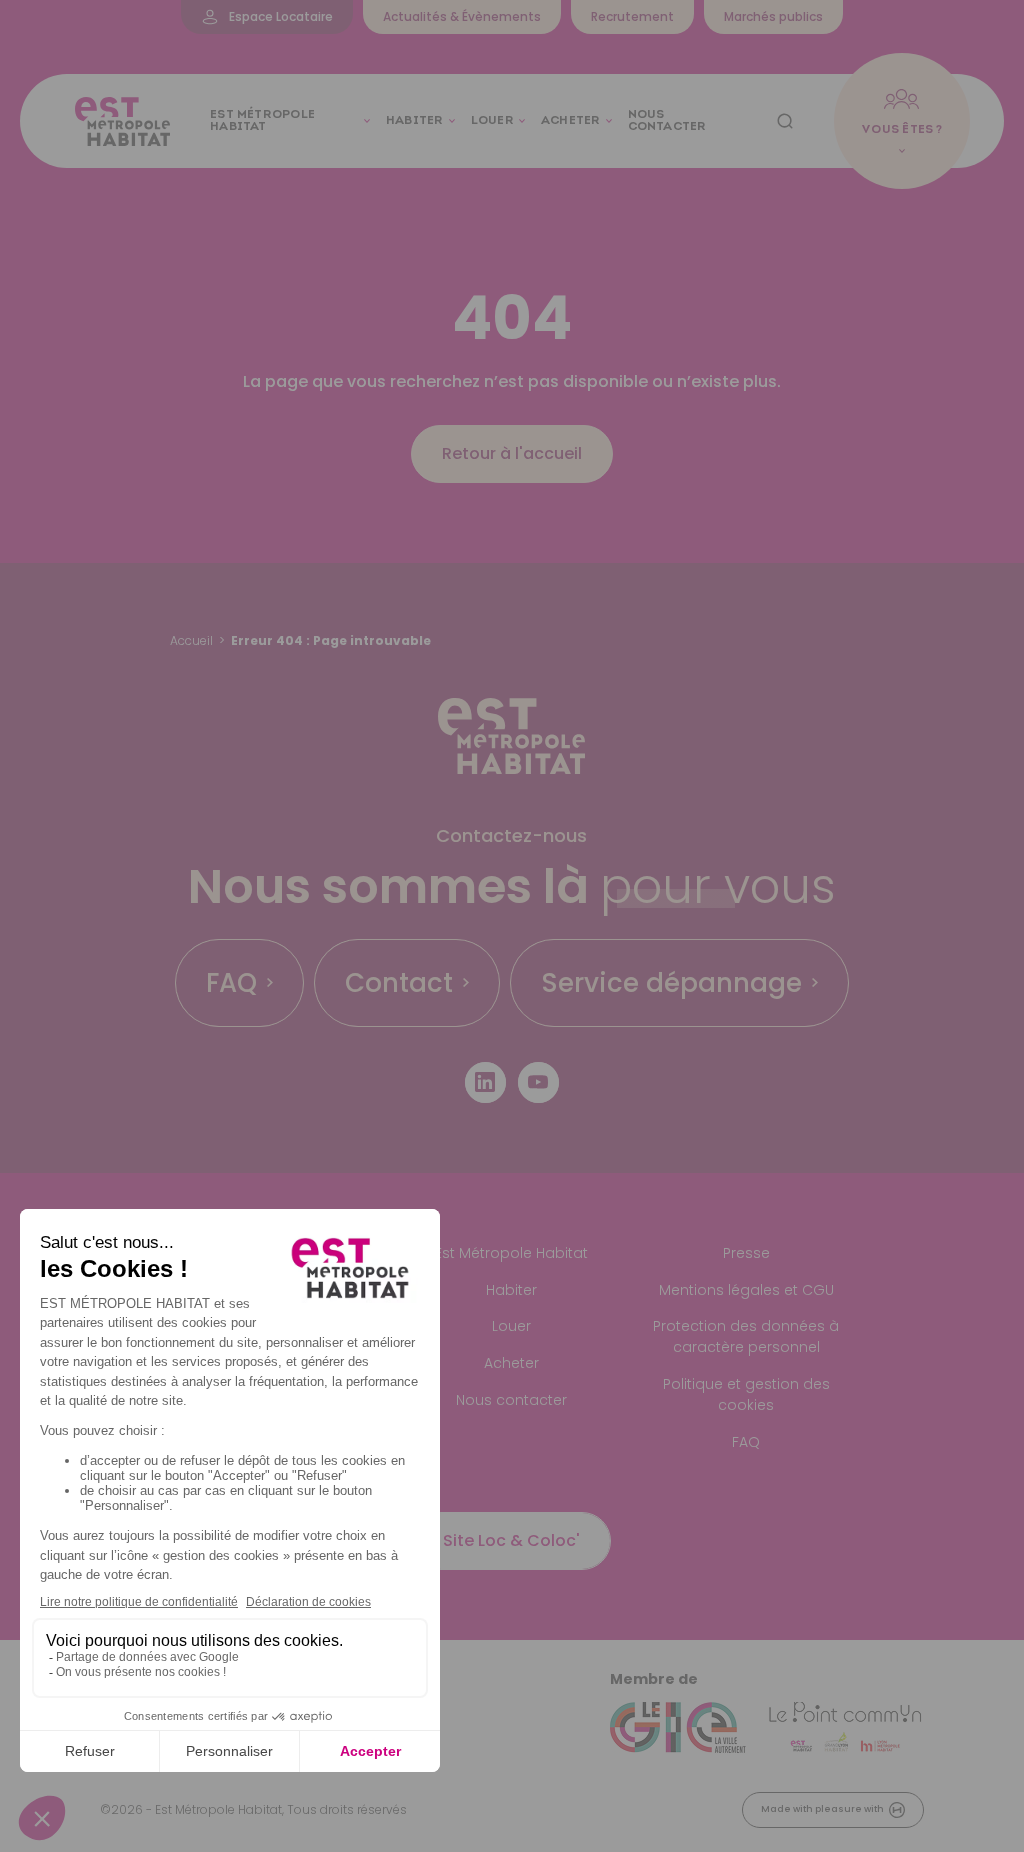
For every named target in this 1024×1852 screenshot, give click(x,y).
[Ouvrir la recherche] (785, 121)
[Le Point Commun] (845, 1728)
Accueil (191, 640)
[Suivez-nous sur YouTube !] (538, 1082)
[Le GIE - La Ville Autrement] (678, 1728)
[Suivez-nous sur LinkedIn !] (485, 1082)
